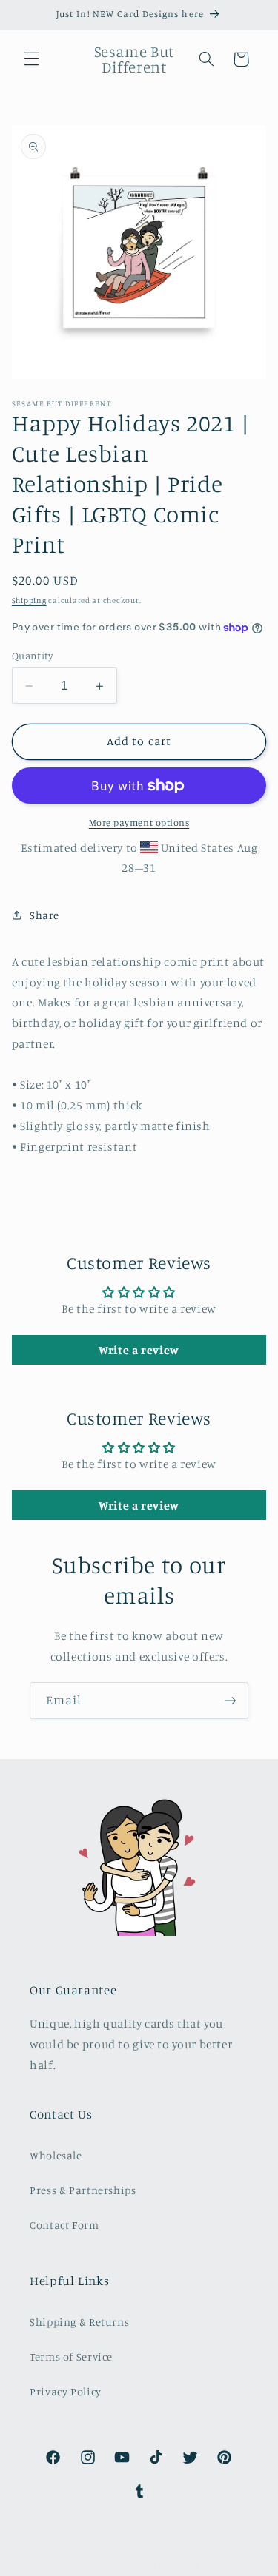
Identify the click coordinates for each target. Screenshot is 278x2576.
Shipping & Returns (79, 2322)
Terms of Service (71, 2357)
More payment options (139, 823)
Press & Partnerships (83, 2190)
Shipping (29, 600)
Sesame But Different (113, 2566)
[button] (31, 59)
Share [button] (44, 915)
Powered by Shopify (199, 2566)
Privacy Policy (66, 2391)
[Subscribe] (231, 1700)
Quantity (32, 656)
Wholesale (56, 2155)
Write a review (139, 1350)
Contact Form (64, 2225)
